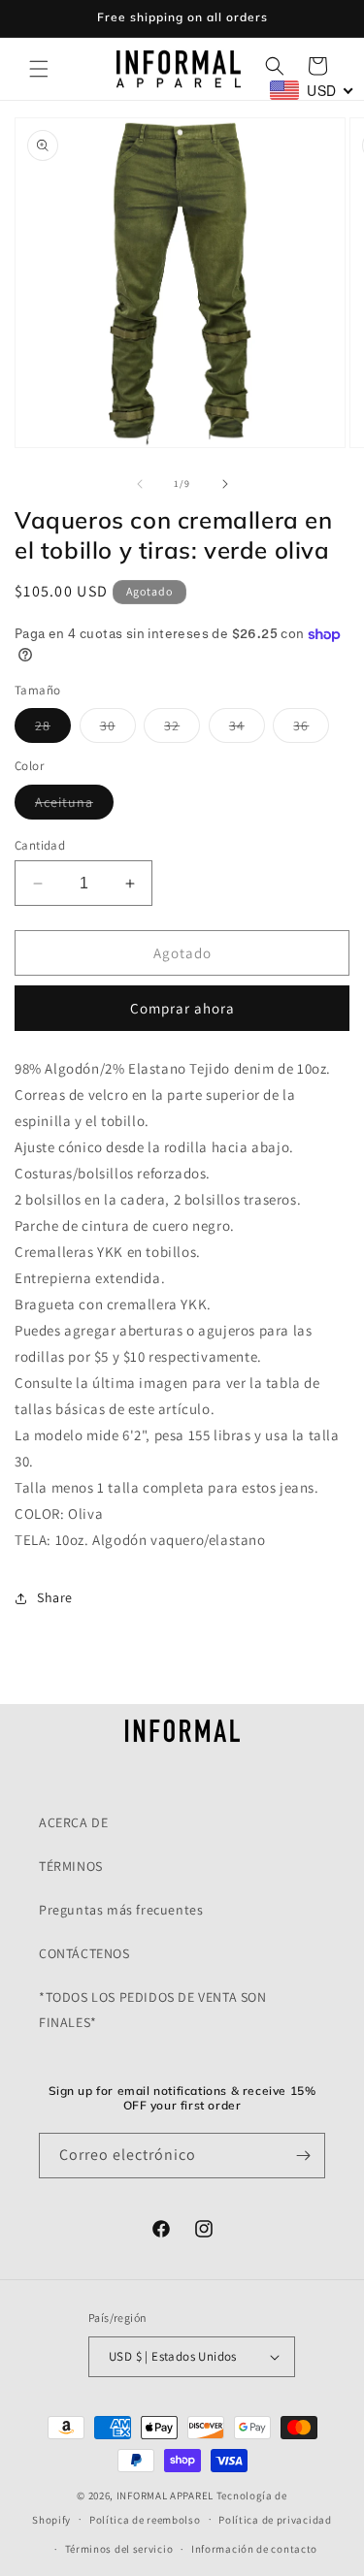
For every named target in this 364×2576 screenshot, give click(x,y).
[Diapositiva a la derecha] (225, 484)
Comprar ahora (182, 1008)
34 (247, 729)
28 (53, 729)
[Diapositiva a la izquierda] (140, 484)
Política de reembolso (145, 2520)
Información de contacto (254, 2549)
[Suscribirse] (303, 2156)
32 (182, 729)
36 (311, 729)
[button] (39, 69)
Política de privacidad (275, 2520)
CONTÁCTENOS (84, 1953)
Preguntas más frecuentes (121, 1910)
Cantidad (40, 845)
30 (118, 729)
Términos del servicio (119, 2549)
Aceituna (74, 806)
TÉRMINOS (71, 1866)
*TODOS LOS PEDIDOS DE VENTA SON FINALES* (153, 2009)
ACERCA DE (73, 1822)
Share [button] (55, 1597)
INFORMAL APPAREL (165, 2495)
